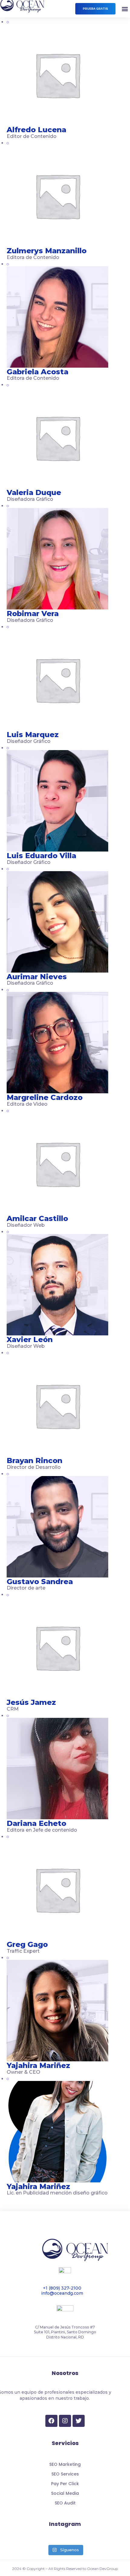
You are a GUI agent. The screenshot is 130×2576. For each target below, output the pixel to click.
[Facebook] (51, 2421)
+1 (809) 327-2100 (62, 2288)
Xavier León (30, 1339)
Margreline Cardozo (45, 1097)
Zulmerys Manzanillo (47, 251)
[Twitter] (79, 2421)
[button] (95, 9)
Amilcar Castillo (37, 1218)
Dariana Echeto (36, 1823)
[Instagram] (65, 2421)
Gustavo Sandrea (40, 1582)
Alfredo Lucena (36, 130)
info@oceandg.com (62, 2293)
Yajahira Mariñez (38, 2065)
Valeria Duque (34, 492)
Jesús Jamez (31, 1702)
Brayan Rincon (34, 1461)
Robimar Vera (33, 614)
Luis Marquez (33, 735)
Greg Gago (27, 1944)
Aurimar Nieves (37, 977)
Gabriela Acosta (37, 372)
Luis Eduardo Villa (41, 856)
